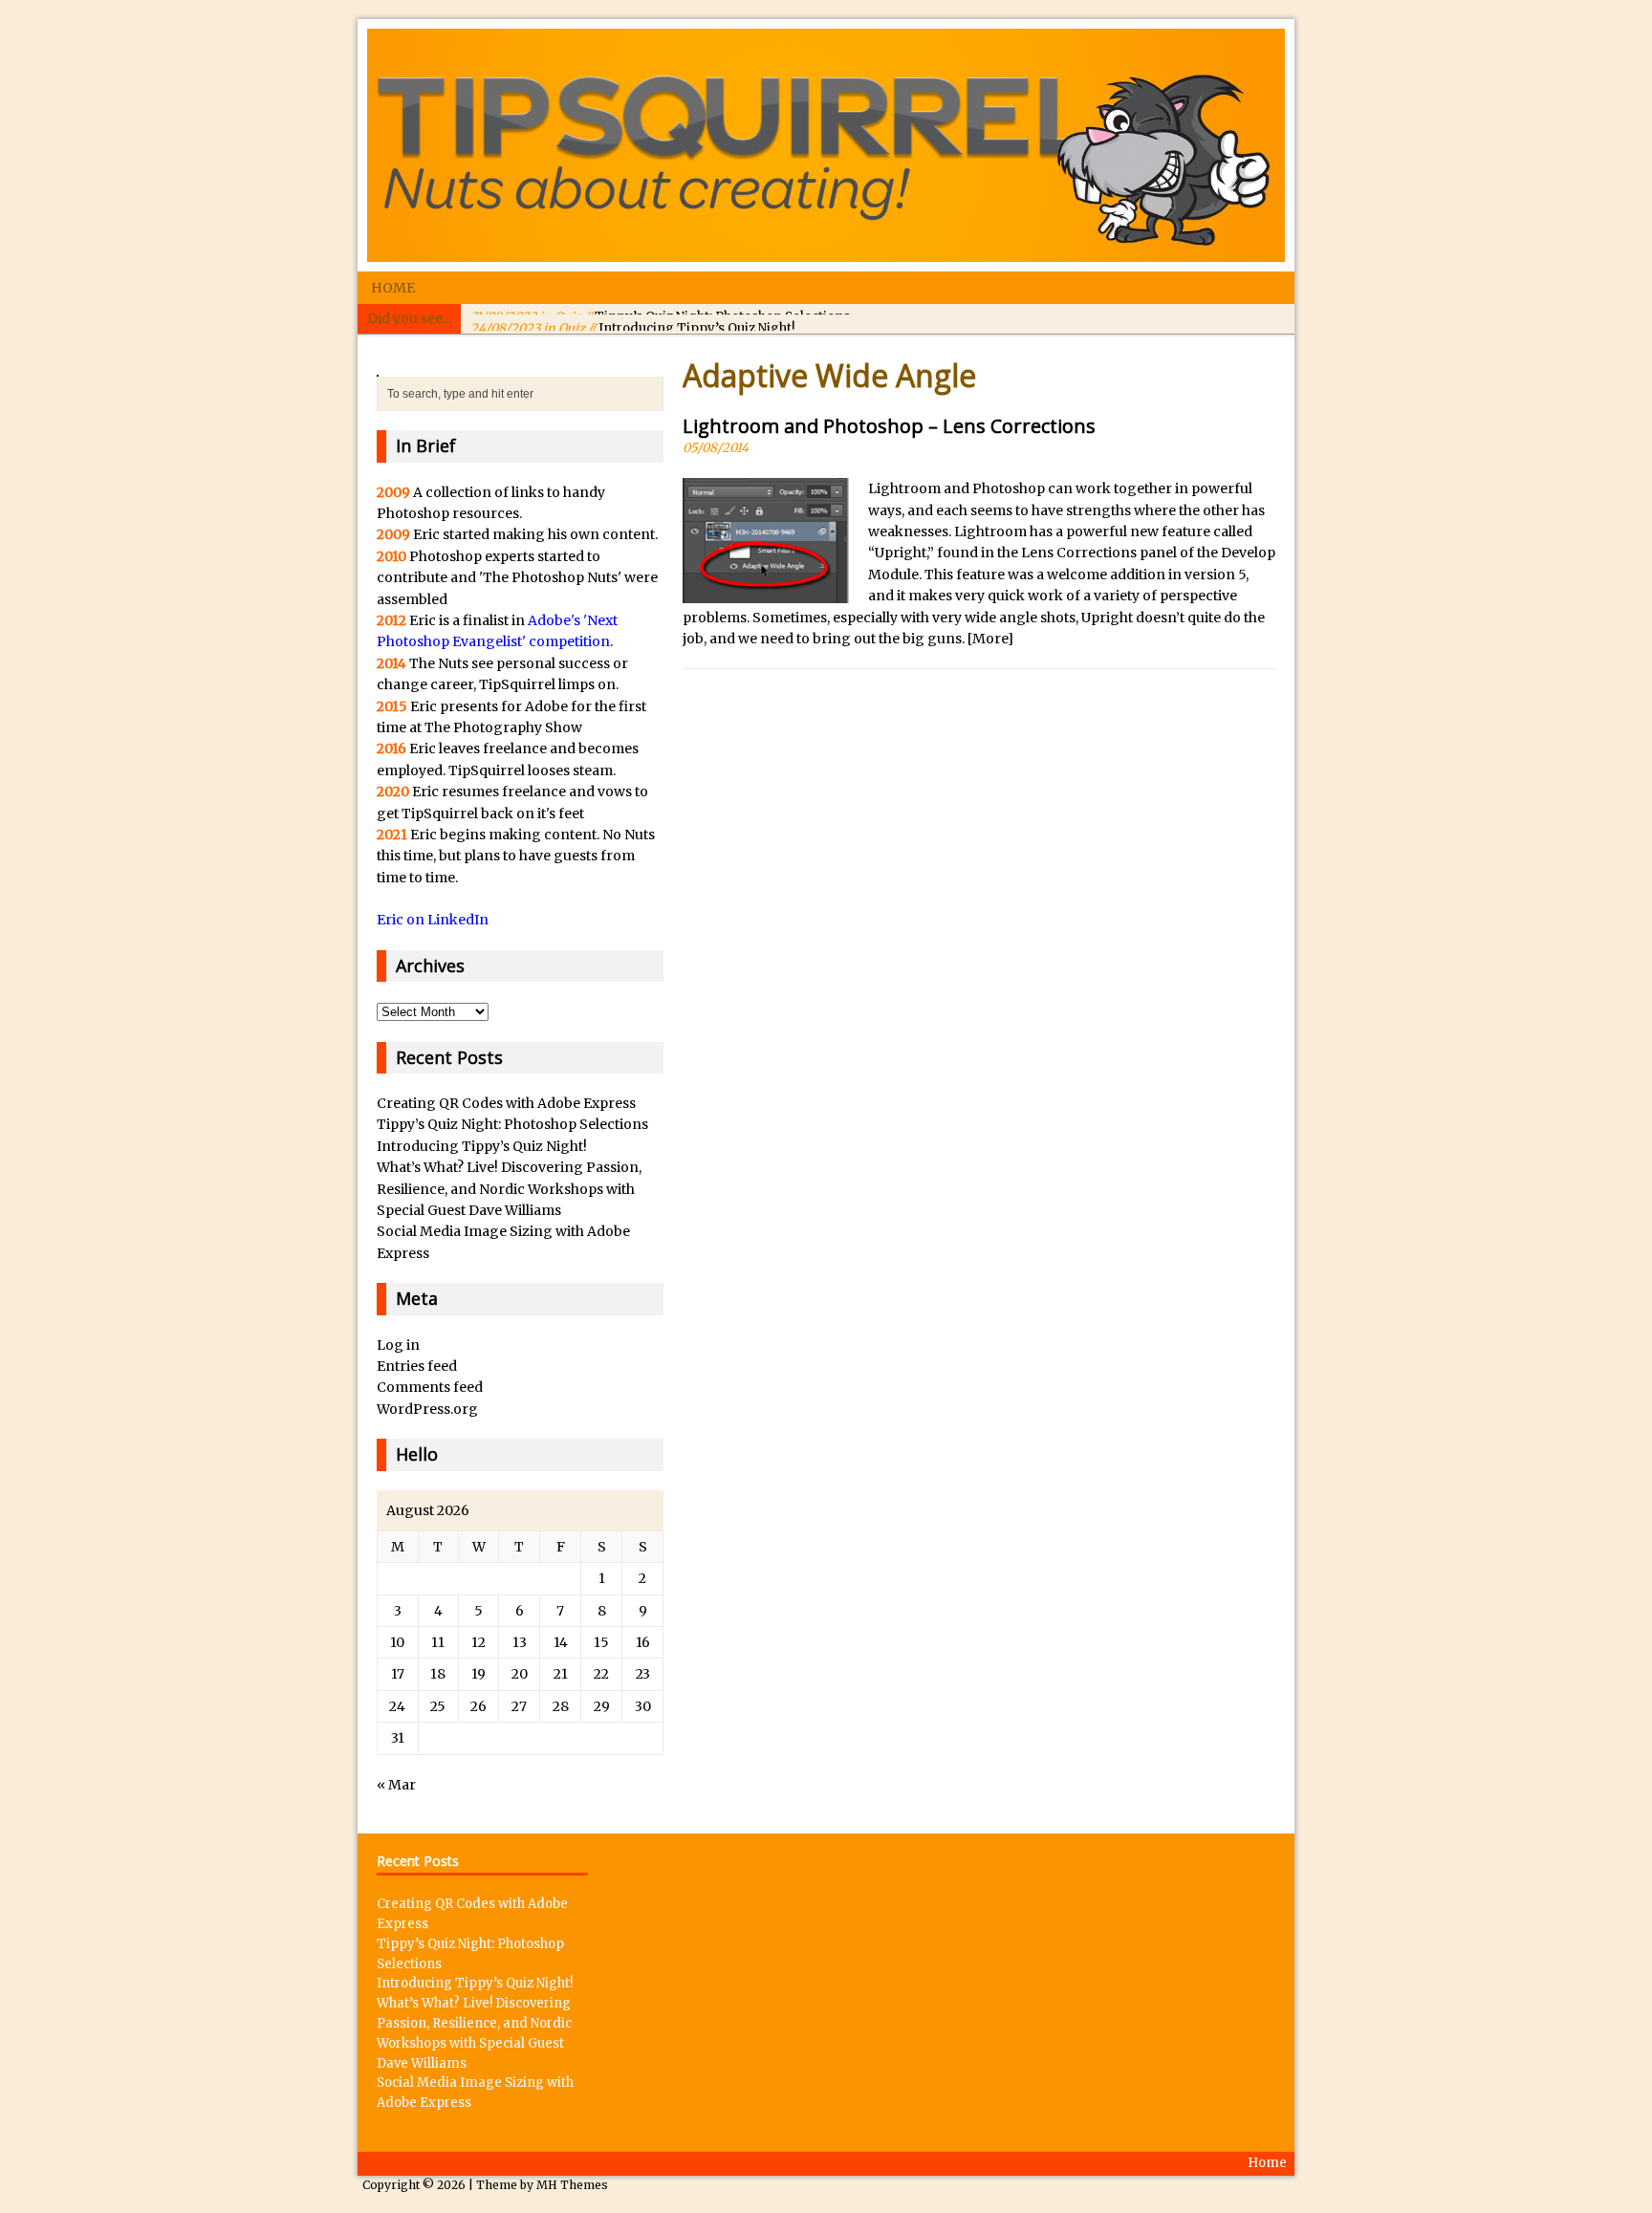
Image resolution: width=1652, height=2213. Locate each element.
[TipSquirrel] (826, 145)
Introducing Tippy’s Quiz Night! (632, 318)
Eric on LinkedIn (433, 920)
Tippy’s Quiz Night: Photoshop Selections (512, 1124)
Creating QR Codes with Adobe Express (506, 1103)
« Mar (396, 1785)
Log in (398, 1345)
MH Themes (572, 2185)
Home (393, 288)
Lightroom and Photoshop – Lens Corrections (889, 426)
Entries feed (417, 1366)
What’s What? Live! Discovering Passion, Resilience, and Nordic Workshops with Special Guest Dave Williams (509, 1189)
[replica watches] (378, 366)
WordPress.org (427, 1409)
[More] (990, 639)
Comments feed (430, 1387)
